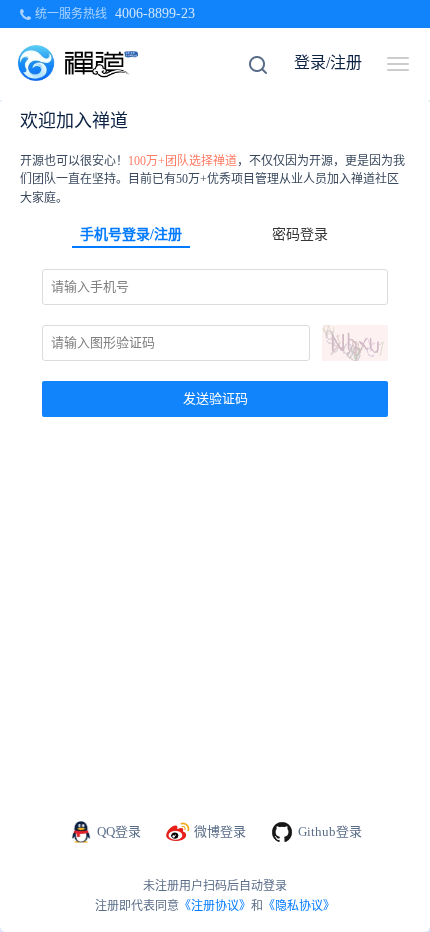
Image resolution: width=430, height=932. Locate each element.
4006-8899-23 (155, 13)
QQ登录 (119, 831)
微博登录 (220, 831)
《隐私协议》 (299, 906)
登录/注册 (328, 62)
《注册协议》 (215, 906)
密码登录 (300, 234)
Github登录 (330, 831)
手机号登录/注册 (131, 234)
